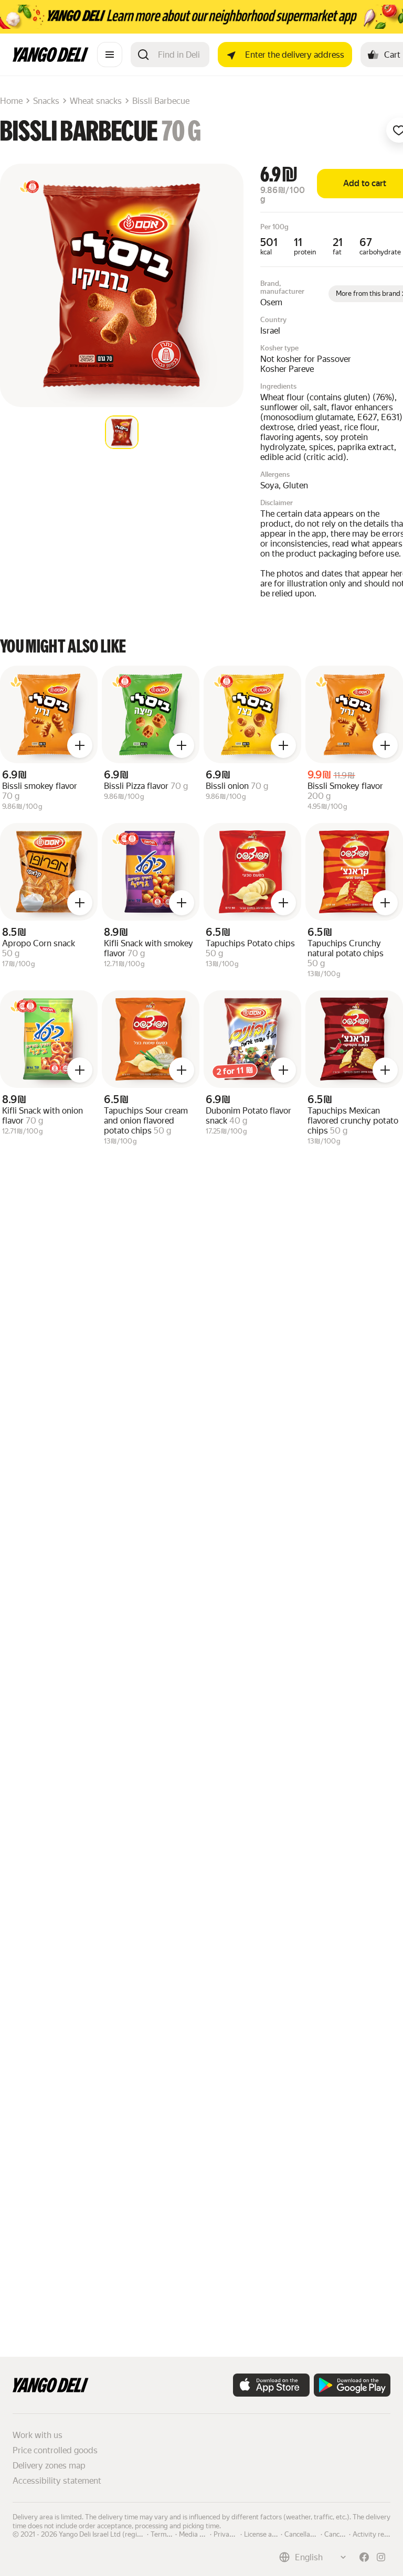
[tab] (122, 432)
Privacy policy (235, 2534)
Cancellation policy (313, 2534)
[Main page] (51, 59)
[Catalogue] (110, 55)
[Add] (80, 745)
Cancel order (344, 2534)
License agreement (273, 2534)
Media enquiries (203, 2534)
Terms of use (170, 2534)
